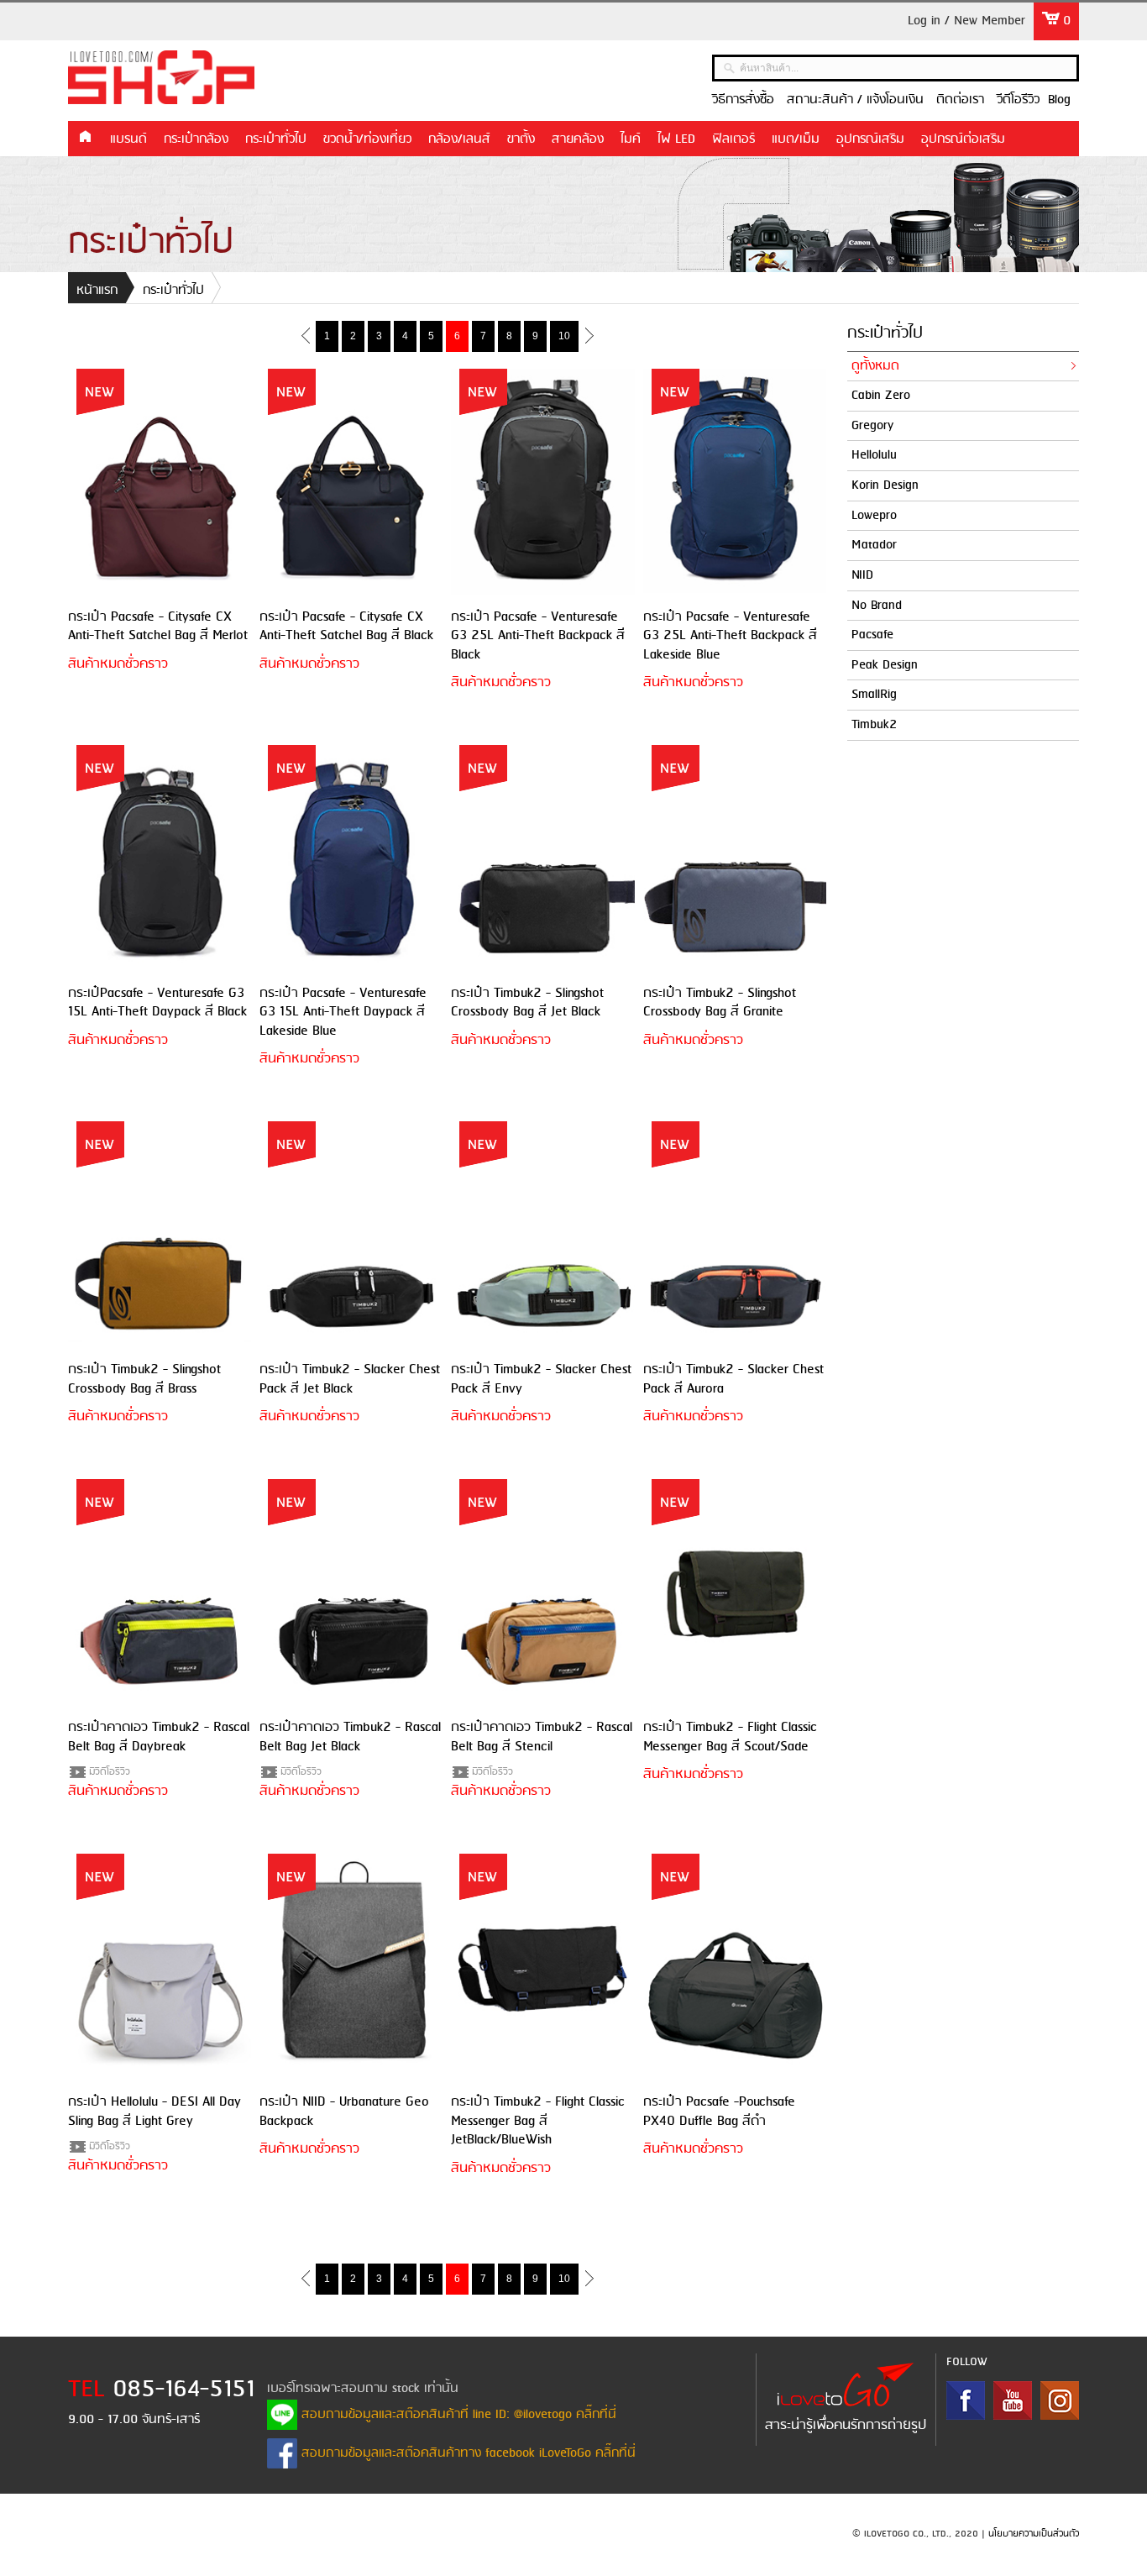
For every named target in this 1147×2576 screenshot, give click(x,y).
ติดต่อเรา (960, 100)
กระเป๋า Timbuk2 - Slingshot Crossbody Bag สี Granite (720, 1002)
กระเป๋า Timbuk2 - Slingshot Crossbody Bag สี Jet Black (527, 1002)
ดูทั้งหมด (875, 366)
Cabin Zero (881, 396)
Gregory (872, 426)
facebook (966, 2400)
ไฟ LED (676, 139)
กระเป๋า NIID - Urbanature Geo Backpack (344, 2111)
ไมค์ (631, 139)
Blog (1059, 100)
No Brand (877, 606)
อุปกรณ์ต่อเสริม (963, 139)
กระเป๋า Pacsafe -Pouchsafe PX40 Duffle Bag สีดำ (719, 2111)
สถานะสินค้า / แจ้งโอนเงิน (855, 100)
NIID (862, 575)
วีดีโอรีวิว (1018, 100)
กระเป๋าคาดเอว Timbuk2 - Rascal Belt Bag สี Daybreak (159, 1737)
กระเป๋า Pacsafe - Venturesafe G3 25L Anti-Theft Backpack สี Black (538, 636)
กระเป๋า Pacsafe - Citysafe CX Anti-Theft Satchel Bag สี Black (346, 626)
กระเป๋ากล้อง (196, 139)
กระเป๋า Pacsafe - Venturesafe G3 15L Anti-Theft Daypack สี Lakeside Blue (343, 1012)
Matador (874, 545)
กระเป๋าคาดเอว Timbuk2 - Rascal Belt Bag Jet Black (350, 1737)
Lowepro (874, 516)
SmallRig (874, 695)
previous (305, 335)
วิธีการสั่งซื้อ (743, 100)
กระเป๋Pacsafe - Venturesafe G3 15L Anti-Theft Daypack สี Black (157, 1002)
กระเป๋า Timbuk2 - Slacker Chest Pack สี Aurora (733, 1379)
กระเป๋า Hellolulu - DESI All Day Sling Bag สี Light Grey (155, 2111)
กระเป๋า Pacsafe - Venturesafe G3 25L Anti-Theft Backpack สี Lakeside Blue (730, 636)
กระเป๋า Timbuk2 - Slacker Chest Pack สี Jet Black (350, 1379)
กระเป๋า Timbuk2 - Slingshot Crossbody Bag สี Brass (144, 1379)
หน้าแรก (85, 138)
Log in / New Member (966, 21)
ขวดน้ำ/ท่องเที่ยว (367, 139)
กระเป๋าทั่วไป (276, 139)
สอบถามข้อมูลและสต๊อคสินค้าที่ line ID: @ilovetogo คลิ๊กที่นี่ (457, 2415)
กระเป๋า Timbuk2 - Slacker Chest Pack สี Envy (541, 1379)
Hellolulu (874, 455)
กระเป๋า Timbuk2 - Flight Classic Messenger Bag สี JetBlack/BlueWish (538, 2121)
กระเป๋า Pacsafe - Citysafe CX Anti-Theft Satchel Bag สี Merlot (158, 626)
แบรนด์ (128, 139)
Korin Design (885, 485)
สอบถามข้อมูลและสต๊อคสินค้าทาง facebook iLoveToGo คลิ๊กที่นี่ (466, 2453)
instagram (1060, 2400)
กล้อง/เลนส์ (459, 139)
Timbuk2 (874, 725)
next (589, 335)
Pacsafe (872, 635)
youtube (1013, 2400)
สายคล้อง (578, 139)
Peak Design (885, 665)
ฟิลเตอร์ (733, 139)
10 (564, 336)
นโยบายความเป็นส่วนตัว (1034, 2534)
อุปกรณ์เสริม (870, 139)
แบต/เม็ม (796, 139)
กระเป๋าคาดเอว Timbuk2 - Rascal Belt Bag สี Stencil (542, 1737)
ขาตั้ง (521, 139)
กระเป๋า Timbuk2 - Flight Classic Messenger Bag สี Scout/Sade (730, 1737)
